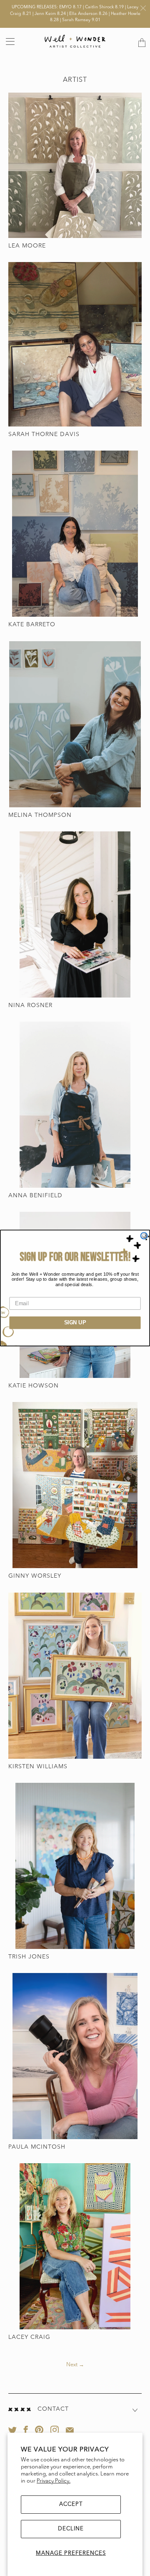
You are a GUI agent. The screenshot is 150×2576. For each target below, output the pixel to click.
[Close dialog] (144, 1236)
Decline (71, 2529)
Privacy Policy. (54, 2481)
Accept (71, 2504)
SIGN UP (75, 1323)
